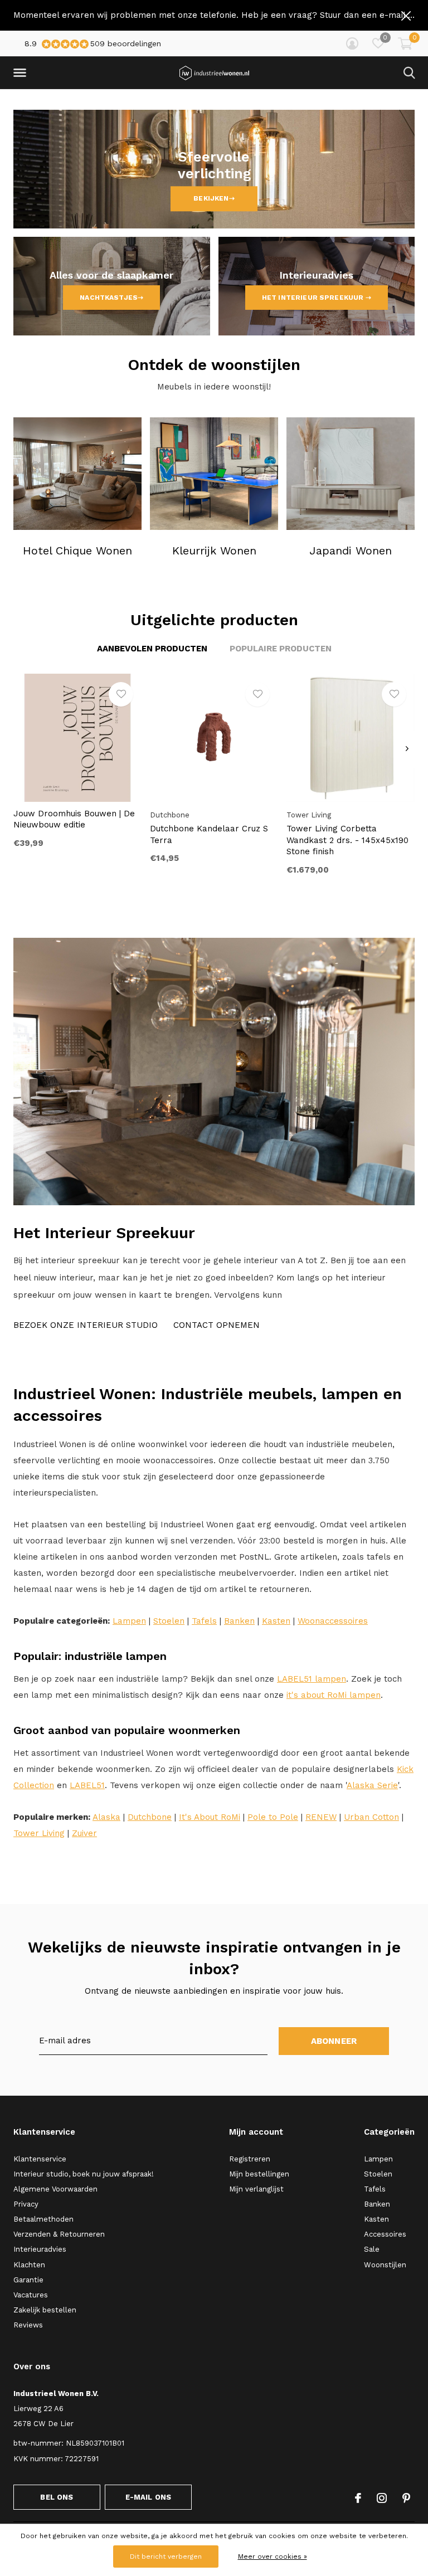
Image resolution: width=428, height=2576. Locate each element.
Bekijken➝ (214, 199)
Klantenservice (40, 2159)
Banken (239, 1621)
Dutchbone (150, 1817)
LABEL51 (87, 1785)
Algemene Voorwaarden (55, 2189)
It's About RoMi (210, 1817)
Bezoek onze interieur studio (86, 1325)
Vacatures (31, 2295)
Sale (372, 2249)
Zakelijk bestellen (45, 2310)
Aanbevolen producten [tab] (152, 649)
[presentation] (407, 749)
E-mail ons (149, 2497)
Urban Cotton (371, 1817)
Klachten (29, 2265)
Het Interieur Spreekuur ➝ (317, 298)
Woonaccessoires (333, 1621)
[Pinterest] (406, 2498)
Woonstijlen (385, 2265)
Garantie (28, 2280)
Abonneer (334, 2041)
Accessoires (385, 2234)
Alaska (106, 1817)
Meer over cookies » (273, 2556)
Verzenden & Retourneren (59, 2234)
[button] (22, 73)
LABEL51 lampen (312, 1679)
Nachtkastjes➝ (111, 298)
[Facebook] (358, 2498)
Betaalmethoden (43, 2219)
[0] (405, 43)
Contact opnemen (217, 1325)
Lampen (129, 1621)
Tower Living (39, 1833)
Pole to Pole (273, 1817)
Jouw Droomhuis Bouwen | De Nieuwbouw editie (74, 819)
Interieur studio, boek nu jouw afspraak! (84, 2174)
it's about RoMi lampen (334, 1695)
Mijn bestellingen (259, 2174)
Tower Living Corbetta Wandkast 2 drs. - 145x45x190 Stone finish (347, 840)
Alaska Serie (372, 1785)
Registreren (250, 2159)
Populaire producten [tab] (281, 649)
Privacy (26, 2204)
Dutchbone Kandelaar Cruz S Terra (209, 834)
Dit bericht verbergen (166, 2556)
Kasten (276, 1621)
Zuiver (84, 1833)
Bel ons (57, 2497)
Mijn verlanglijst (256, 2189)
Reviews (28, 2325)
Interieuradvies (40, 2249)
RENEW (321, 1817)
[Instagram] (382, 2498)
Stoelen (169, 1621)
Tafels (204, 1621)
